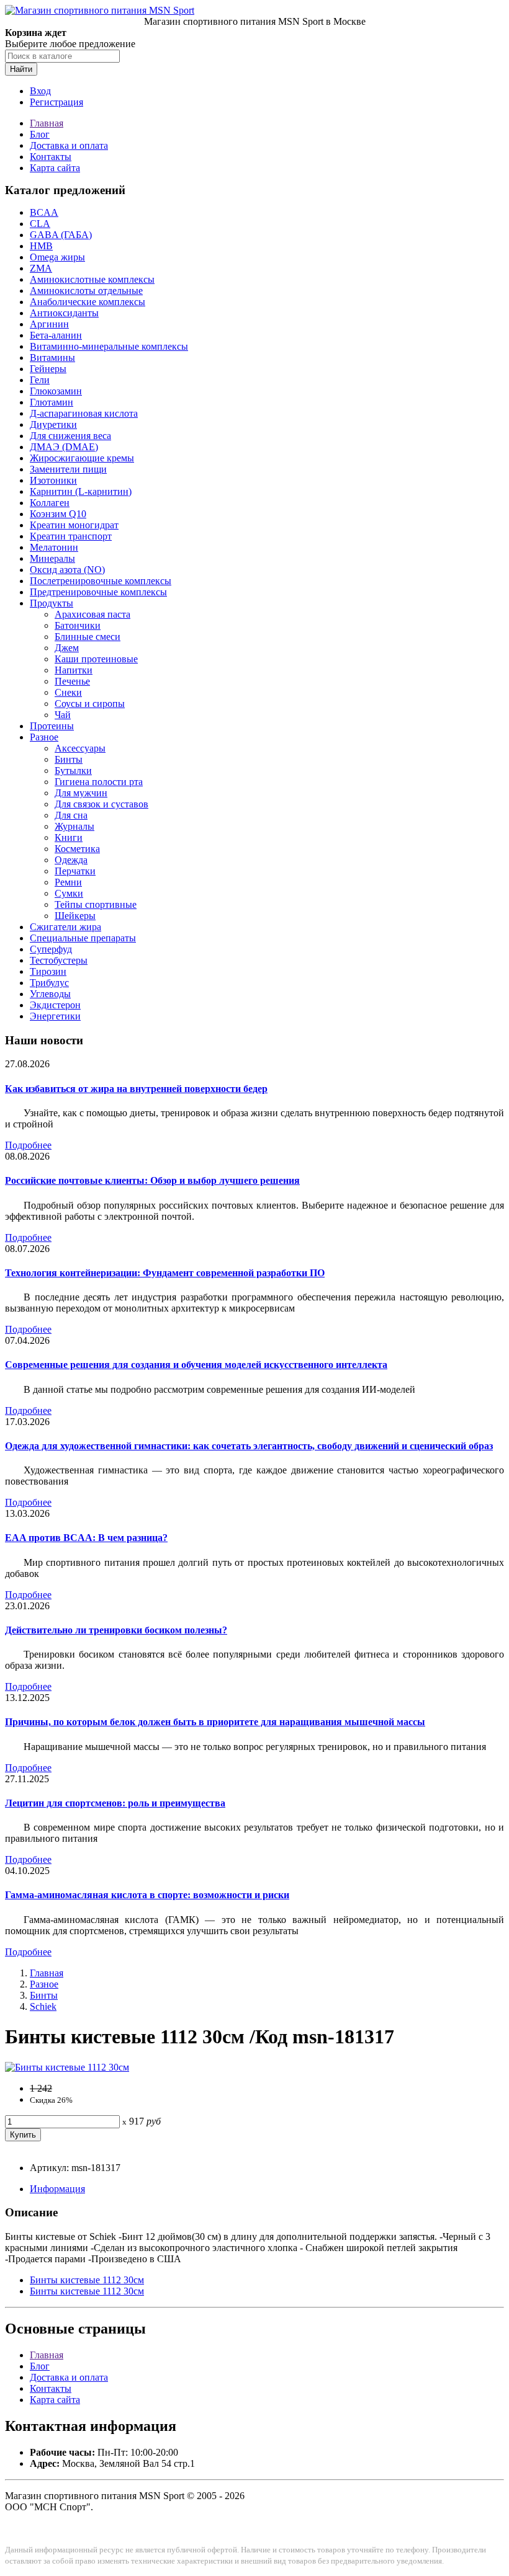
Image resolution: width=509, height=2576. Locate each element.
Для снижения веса (70, 436)
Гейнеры (48, 369)
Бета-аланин (56, 335)
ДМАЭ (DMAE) (64, 447)
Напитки (74, 670)
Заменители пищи (68, 469)
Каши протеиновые (96, 659)
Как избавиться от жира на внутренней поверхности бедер (136, 1089)
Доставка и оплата (69, 145)
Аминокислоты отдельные (86, 291)
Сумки (69, 893)
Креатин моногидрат (74, 525)
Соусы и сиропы (90, 704)
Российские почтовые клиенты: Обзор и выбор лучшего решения (152, 1180)
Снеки (68, 692)
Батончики (78, 625)
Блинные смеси (88, 637)
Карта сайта (55, 168)
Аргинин (49, 324)
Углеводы (50, 994)
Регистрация (56, 102)
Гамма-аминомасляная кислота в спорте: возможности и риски (147, 1895)
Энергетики (55, 1016)
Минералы (52, 558)
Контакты (51, 157)
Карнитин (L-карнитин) (81, 491)
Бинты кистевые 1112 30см (87, 2280)
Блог (40, 134)
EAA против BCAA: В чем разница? (86, 1538)
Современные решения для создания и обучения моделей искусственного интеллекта (196, 1365)
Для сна (71, 815)
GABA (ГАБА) (61, 235)
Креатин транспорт (71, 536)
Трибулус (49, 983)
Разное (44, 737)
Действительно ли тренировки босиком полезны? (116, 1630)
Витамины (52, 358)
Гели (40, 380)
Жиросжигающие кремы (82, 458)
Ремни (68, 882)
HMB (41, 246)
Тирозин (48, 971)
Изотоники (53, 480)
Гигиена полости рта (99, 782)
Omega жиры (57, 257)
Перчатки (75, 871)
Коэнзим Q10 (58, 514)
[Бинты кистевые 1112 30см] (67, 2067)
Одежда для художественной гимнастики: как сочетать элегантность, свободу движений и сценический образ (249, 1446)
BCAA (44, 212)
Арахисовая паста (92, 614)
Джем (67, 648)
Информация (57, 2189)
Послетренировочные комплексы (101, 581)
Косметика (77, 849)
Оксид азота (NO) (67, 570)
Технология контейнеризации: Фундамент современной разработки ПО (165, 1273)
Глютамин (52, 402)
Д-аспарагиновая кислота (84, 413)
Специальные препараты (83, 938)
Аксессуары (80, 748)
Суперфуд (51, 949)
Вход (40, 91)
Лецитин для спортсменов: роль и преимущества (115, 1803)
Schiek (43, 2006)
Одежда (71, 860)
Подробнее (28, 1145)
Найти (21, 69)
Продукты (52, 603)
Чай (63, 715)
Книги (69, 837)
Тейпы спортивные (96, 904)
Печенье (72, 681)
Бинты (69, 759)
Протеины (52, 726)
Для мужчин (81, 793)
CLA (40, 224)
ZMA (41, 268)
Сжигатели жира (65, 927)
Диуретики (53, 424)
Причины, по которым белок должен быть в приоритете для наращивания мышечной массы (215, 1722)
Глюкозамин (56, 391)
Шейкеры (75, 916)
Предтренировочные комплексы (98, 592)
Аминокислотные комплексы (92, 279)
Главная (47, 123)
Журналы (74, 826)
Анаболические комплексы (88, 302)
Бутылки (73, 771)
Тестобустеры (59, 960)
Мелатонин (54, 547)
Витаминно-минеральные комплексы (109, 346)
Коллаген (50, 503)
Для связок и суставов (101, 804)
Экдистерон (55, 1005)
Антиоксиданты (64, 313)
